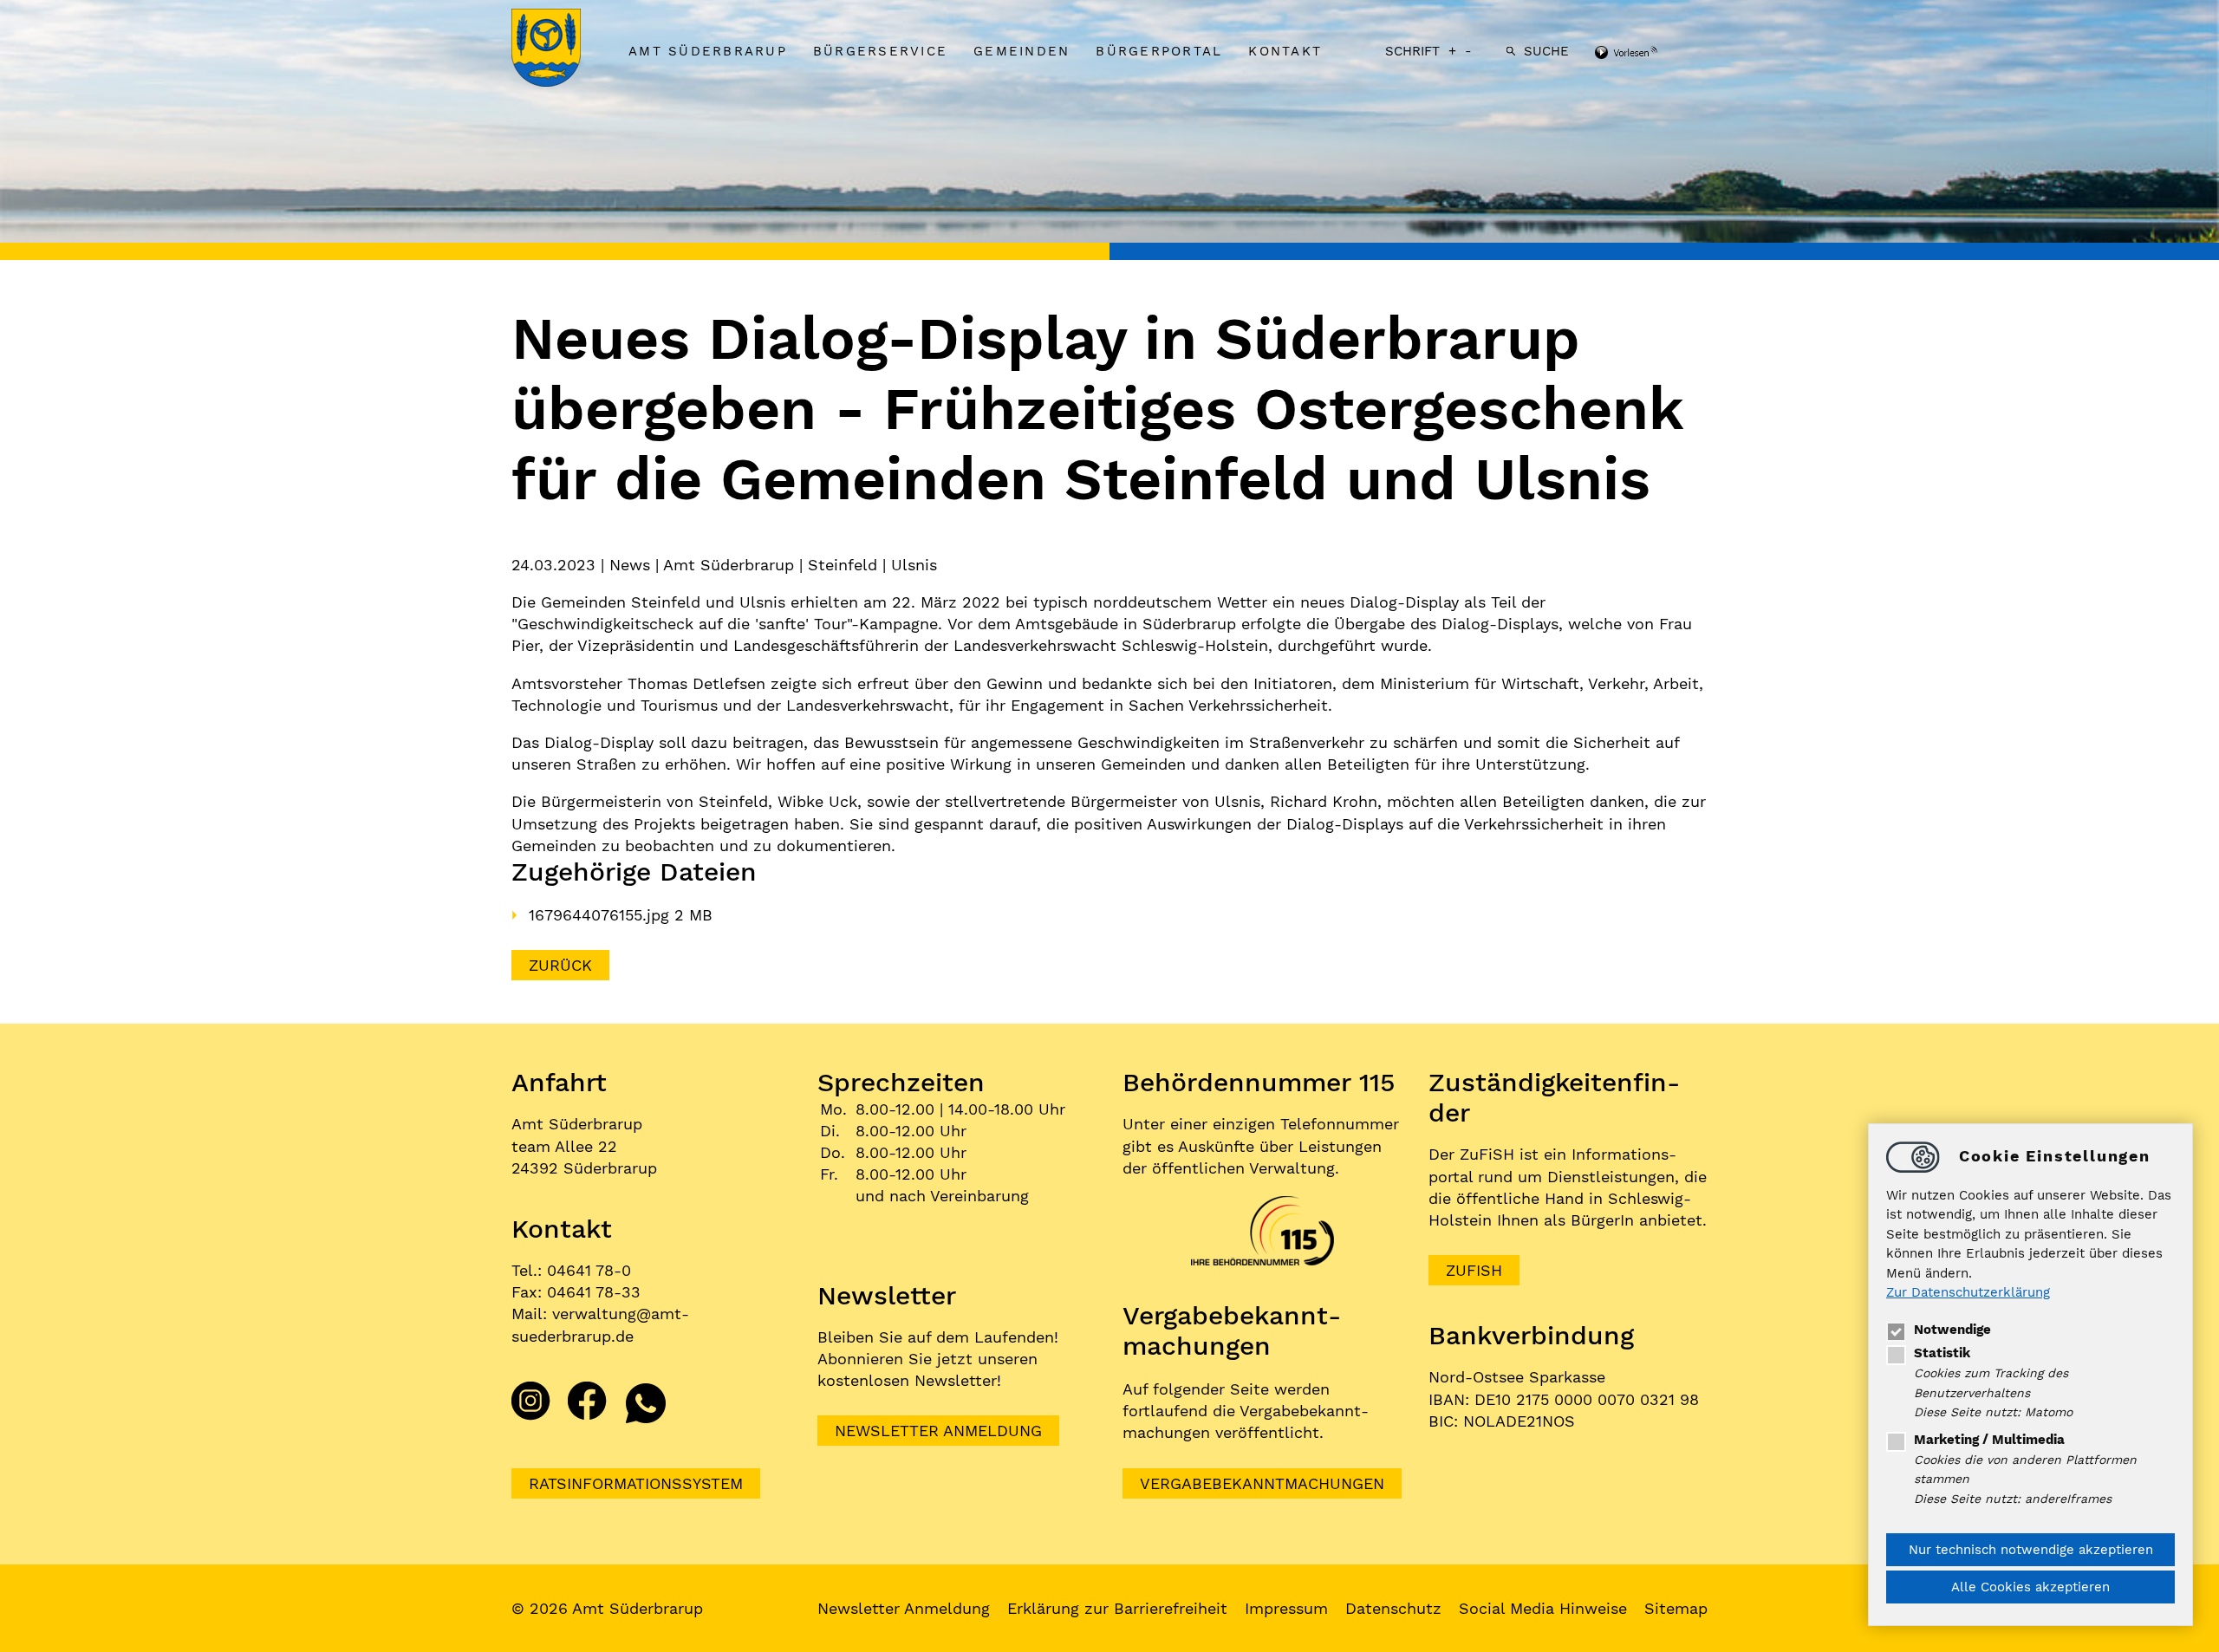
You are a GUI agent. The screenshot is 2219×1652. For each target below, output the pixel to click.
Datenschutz (1393, 1608)
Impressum (1286, 1608)
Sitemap (1676, 1608)
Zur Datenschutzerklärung (1968, 1293)
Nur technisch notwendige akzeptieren (2031, 1550)
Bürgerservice (880, 51)
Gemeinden (1022, 51)
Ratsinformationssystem (636, 1483)
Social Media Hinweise (1543, 1608)
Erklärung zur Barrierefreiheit (1117, 1608)
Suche (1546, 51)
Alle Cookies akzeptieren (2030, 1587)
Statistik (1942, 1353)
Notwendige (1952, 1330)
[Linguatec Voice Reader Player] (1649, 54)
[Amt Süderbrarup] (563, 49)
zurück (560, 965)
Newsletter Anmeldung (938, 1431)
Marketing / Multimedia (1989, 1440)
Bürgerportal (1159, 51)
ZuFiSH (1474, 1270)
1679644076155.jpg (602, 915)
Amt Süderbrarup (708, 51)
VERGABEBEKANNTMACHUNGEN (1262, 1483)
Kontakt (1285, 51)
